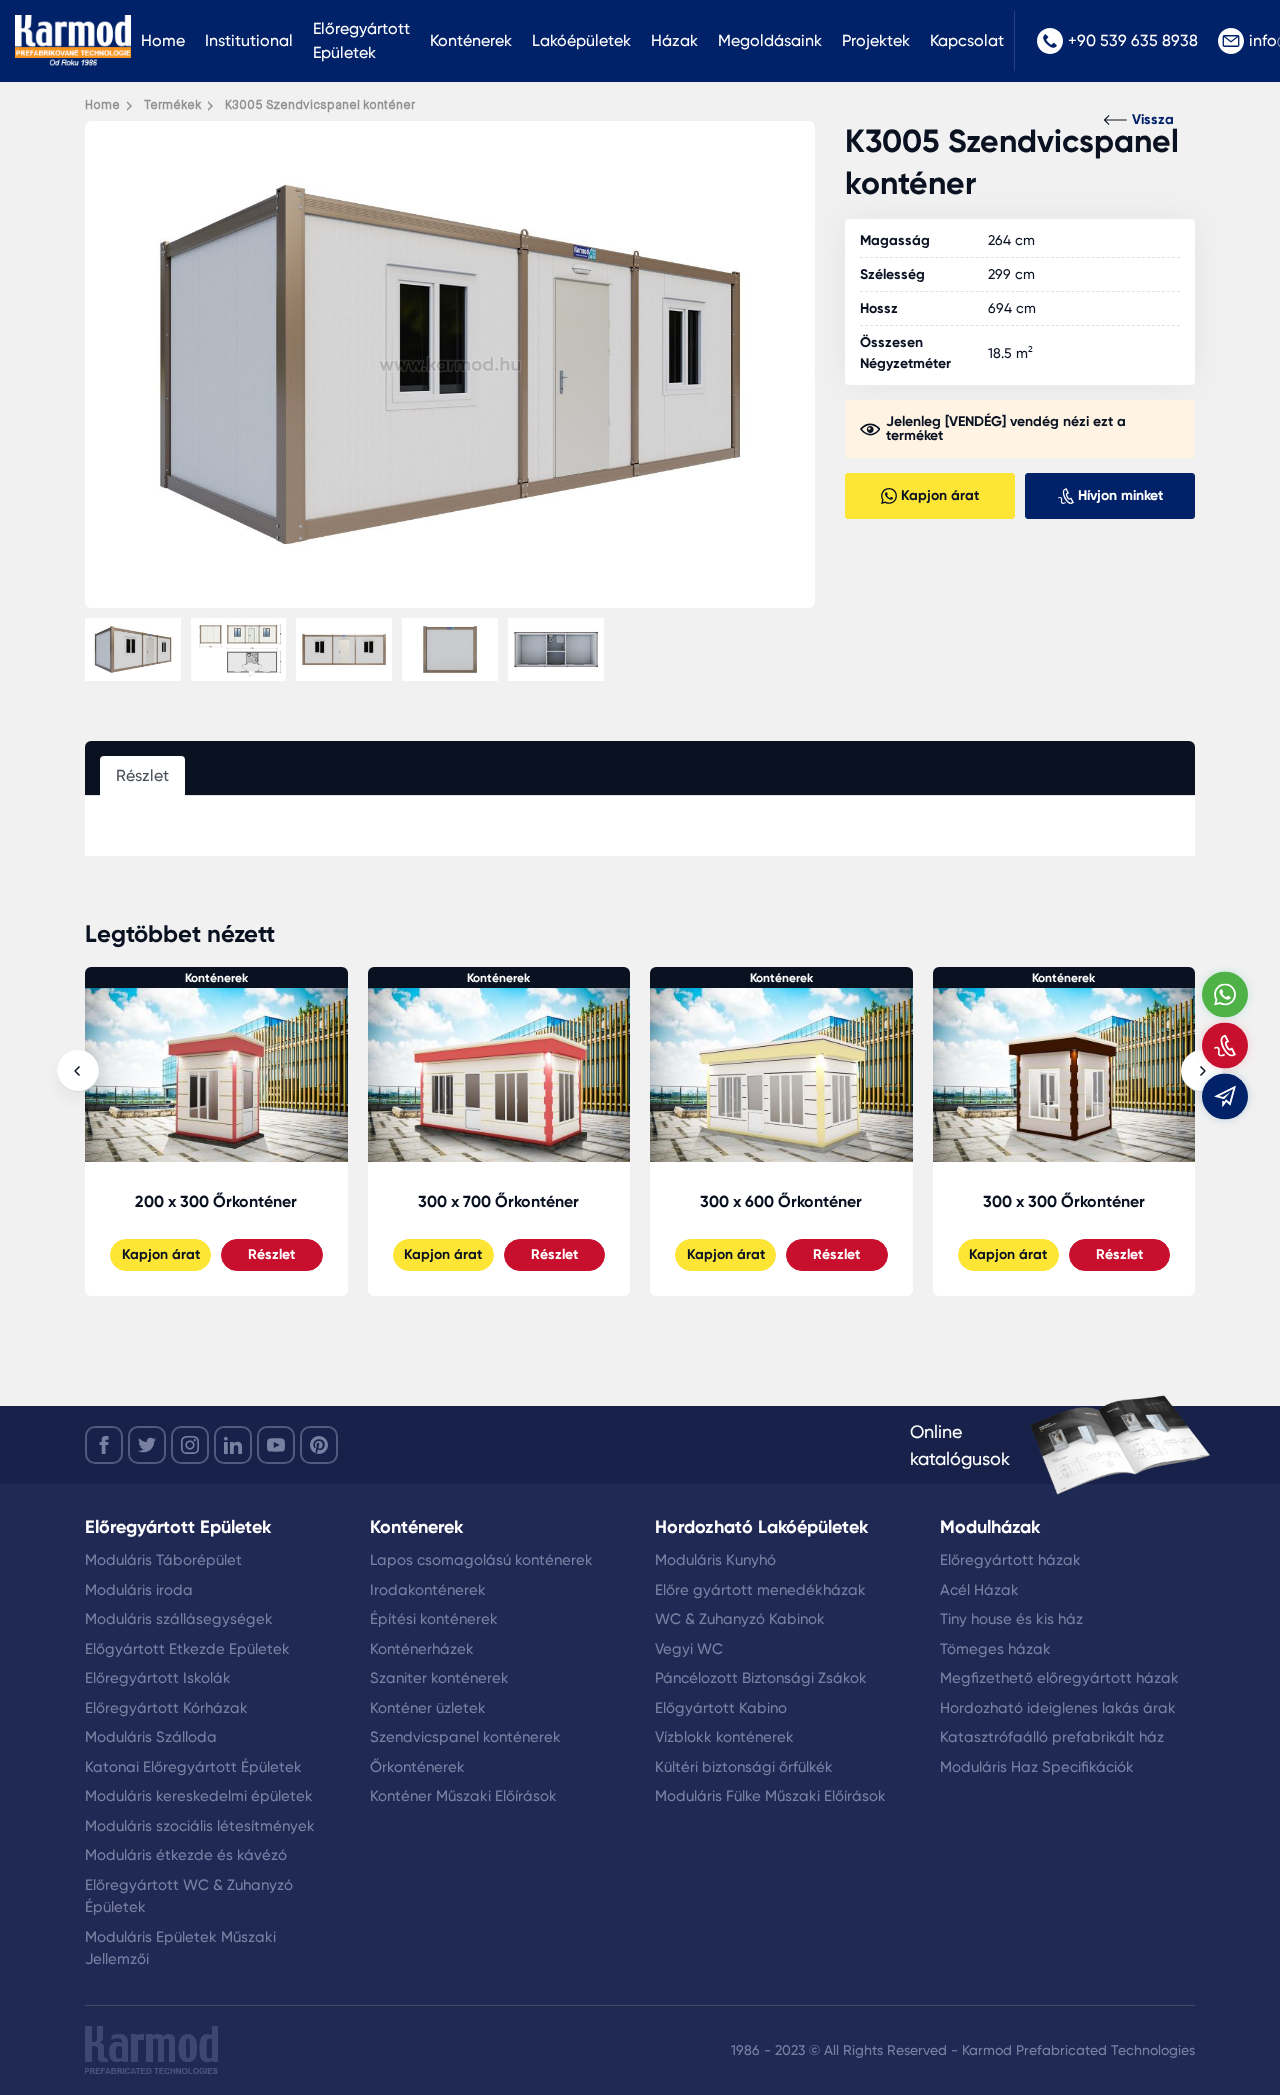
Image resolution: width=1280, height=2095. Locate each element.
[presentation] (78, 1071)
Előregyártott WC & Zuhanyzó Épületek (189, 1896)
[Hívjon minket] (1225, 1045)
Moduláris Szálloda (151, 1737)
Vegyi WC (689, 1649)
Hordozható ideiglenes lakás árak (1058, 1708)
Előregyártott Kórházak (166, 1708)
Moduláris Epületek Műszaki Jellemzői (180, 1948)
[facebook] (104, 1445)
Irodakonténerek (428, 1590)
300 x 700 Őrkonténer (216, 1201)
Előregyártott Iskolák (158, 1678)
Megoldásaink (770, 40)
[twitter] (147, 1445)
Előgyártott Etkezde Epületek (187, 1649)
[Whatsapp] (1225, 994)
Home (163, 40)
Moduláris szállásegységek (179, 1619)
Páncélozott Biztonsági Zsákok (761, 1678)
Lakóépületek (581, 40)
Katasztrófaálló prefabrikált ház (1052, 1737)
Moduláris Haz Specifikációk (1037, 1767)
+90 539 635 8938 (1133, 40)
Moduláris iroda (139, 1590)
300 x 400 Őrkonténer (1064, 1201)
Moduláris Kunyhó (715, 1560)
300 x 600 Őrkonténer (499, 1201)
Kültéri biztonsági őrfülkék (744, 1767)
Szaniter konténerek (439, 1678)
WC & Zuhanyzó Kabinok (740, 1619)
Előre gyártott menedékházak (760, 1590)
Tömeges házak (995, 1649)
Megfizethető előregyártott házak (1059, 1678)
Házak (674, 40)
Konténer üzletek (428, 1708)
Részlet (272, 1254)
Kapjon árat (161, 1254)
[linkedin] (233, 1445)
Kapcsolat (967, 40)
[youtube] (276, 1445)
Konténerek (471, 40)
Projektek (876, 40)
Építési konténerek (434, 1619)
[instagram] (190, 1445)
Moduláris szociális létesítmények (200, 1826)
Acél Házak (979, 1590)
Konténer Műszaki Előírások (463, 1796)
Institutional (249, 40)
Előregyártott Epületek (361, 40)
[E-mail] (1225, 1096)
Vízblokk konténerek (724, 1737)
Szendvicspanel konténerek (465, 1737)
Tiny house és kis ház (1011, 1619)
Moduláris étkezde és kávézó (186, 1855)
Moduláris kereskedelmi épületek (199, 1796)
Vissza (1153, 119)
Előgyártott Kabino (721, 1708)
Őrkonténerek (417, 1767)
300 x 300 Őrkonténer (782, 1201)
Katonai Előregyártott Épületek (193, 1767)
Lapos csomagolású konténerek (481, 1560)
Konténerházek (422, 1649)
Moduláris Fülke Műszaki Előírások (770, 1796)
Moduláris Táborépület (163, 1560)
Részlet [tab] (142, 775)
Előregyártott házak (1010, 1560)
